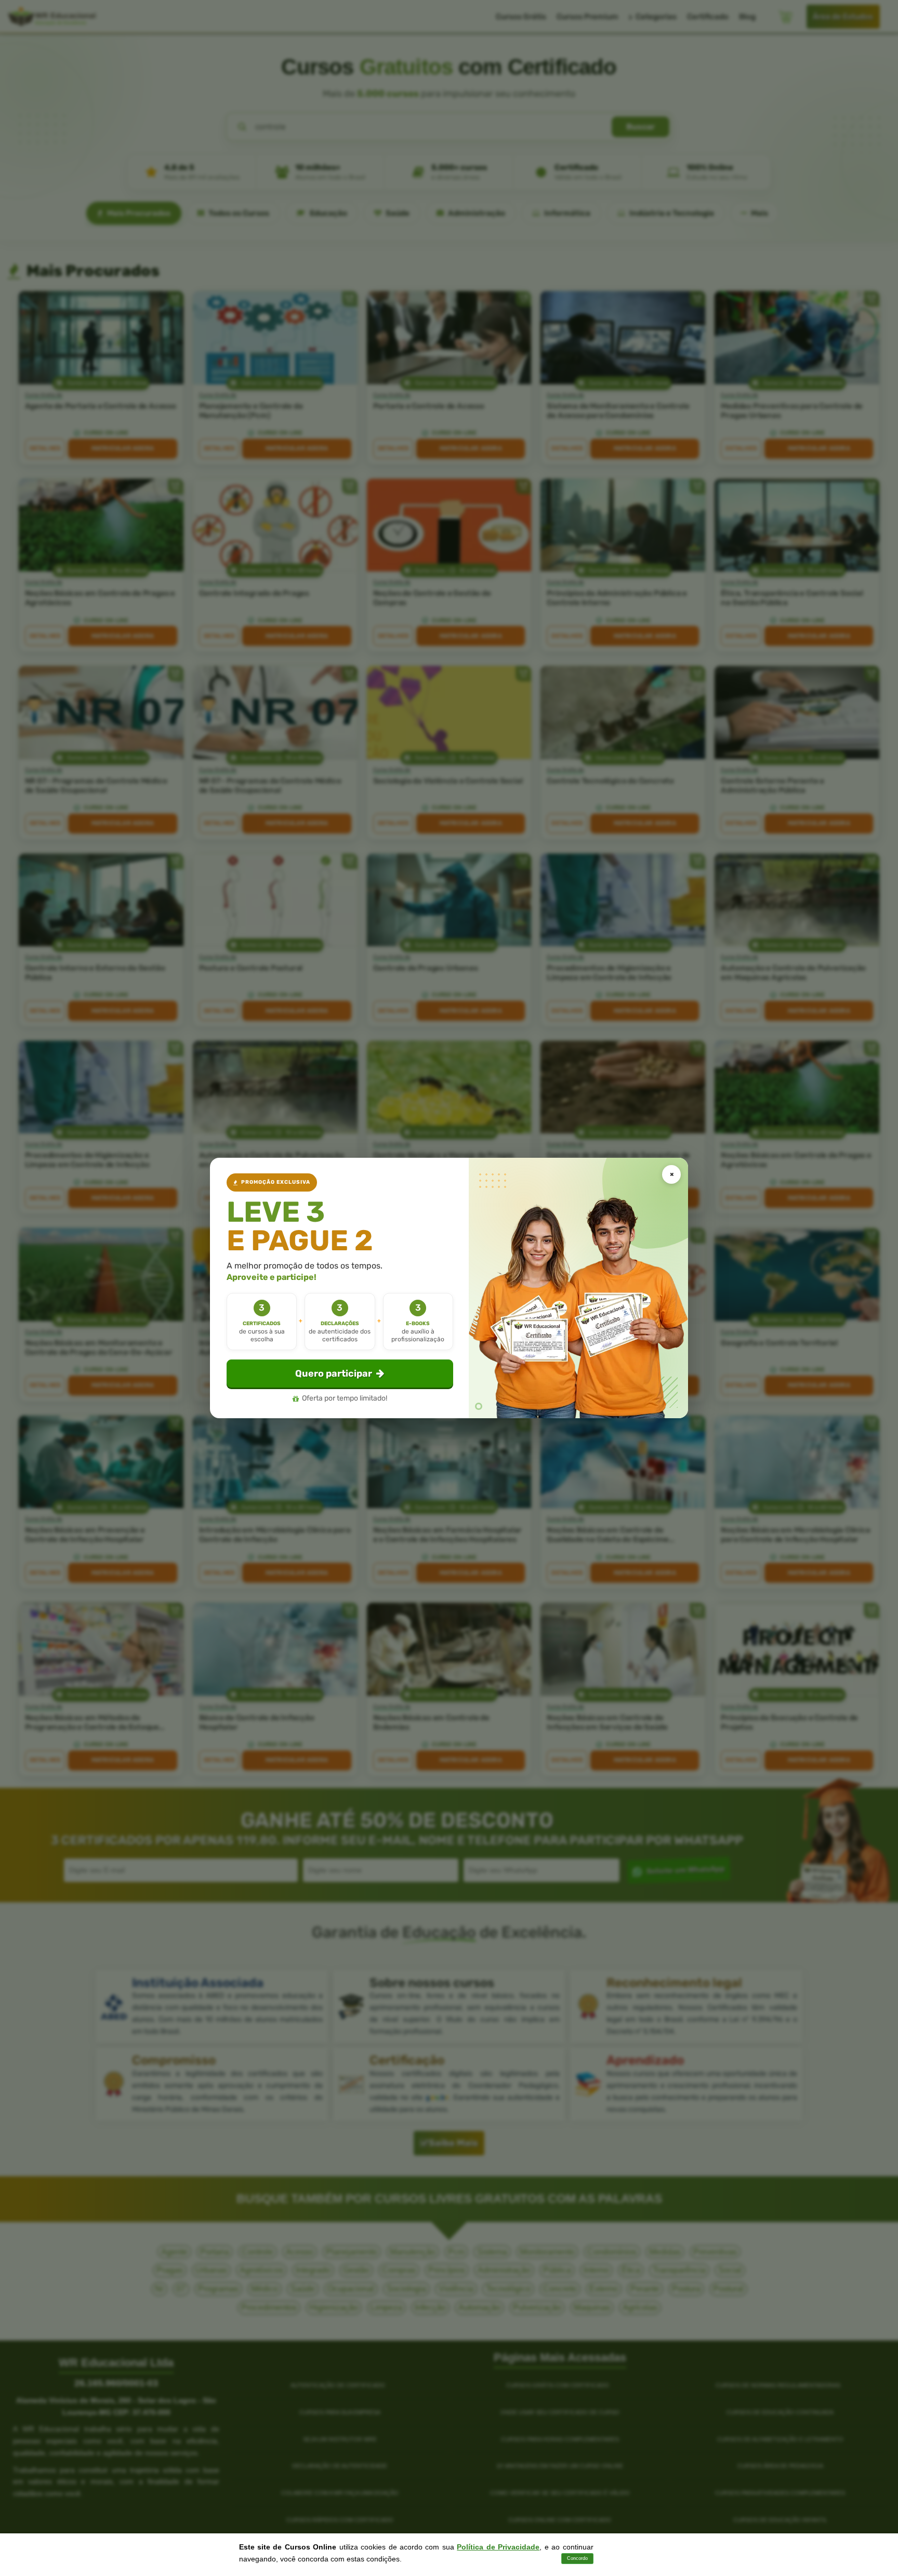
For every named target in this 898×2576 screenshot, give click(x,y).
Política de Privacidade (498, 2547)
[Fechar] (671, 1174)
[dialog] (449, 1288)
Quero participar (334, 1374)
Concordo (577, 2558)
